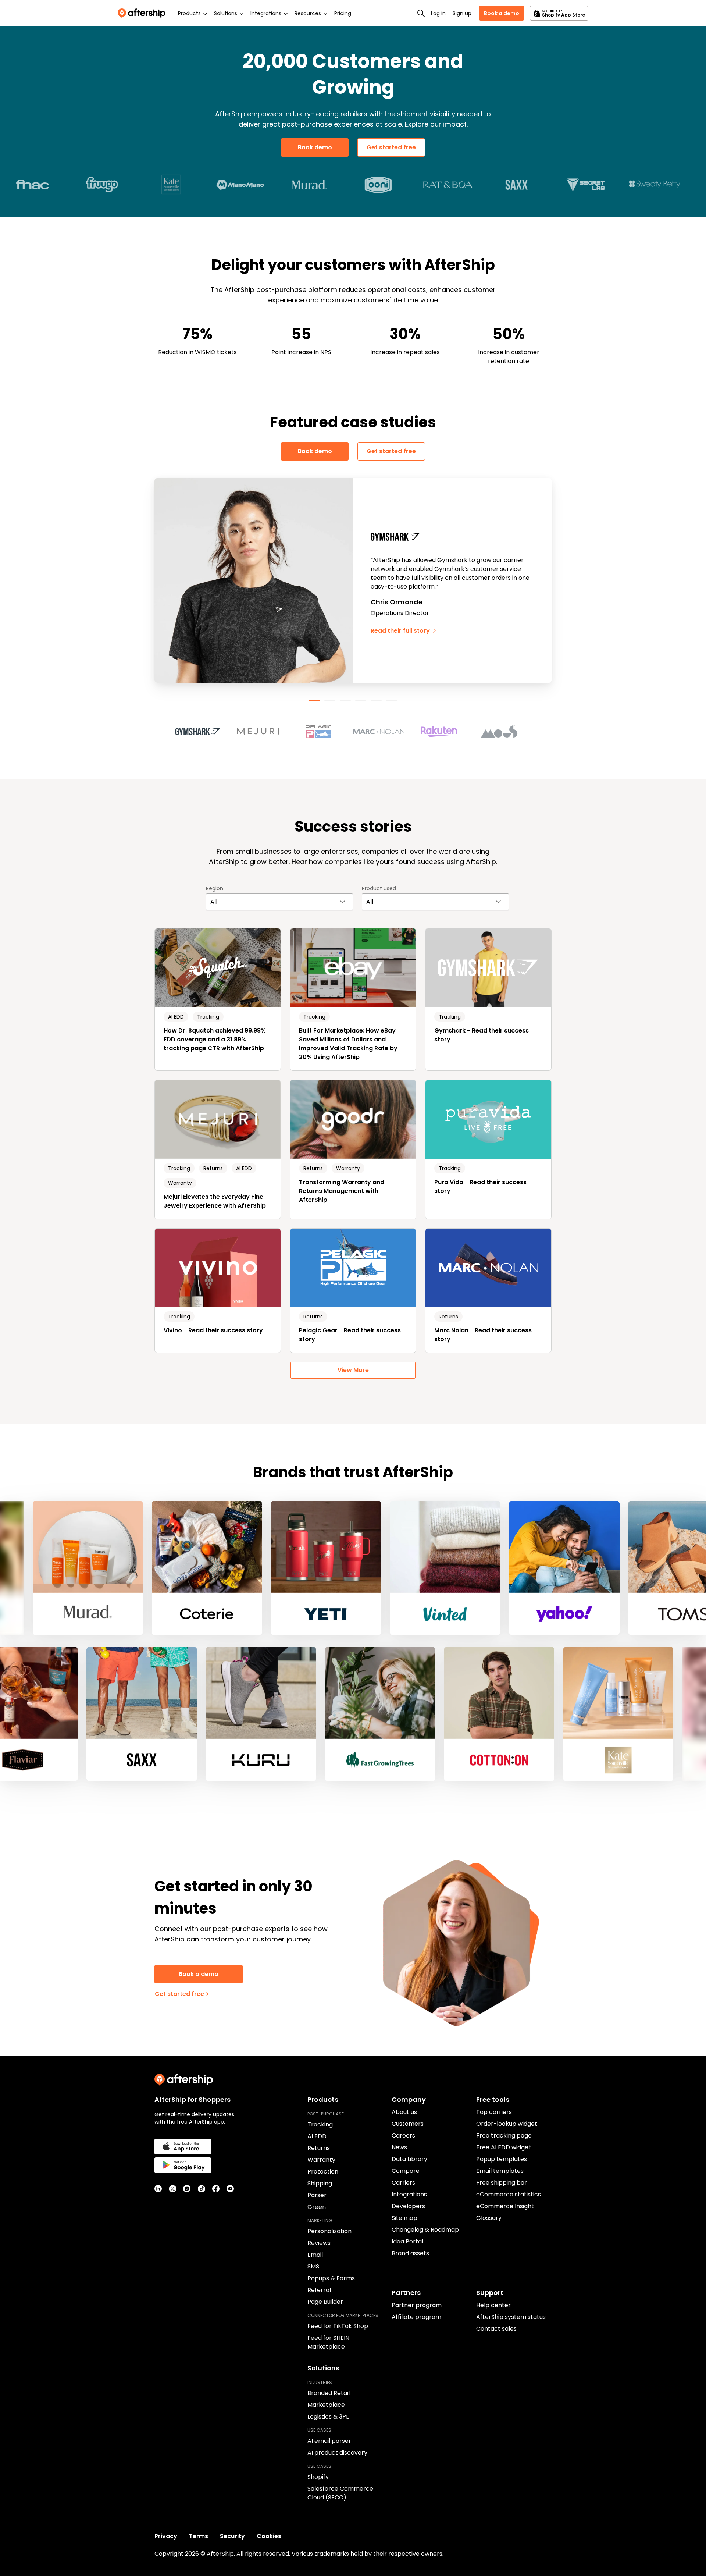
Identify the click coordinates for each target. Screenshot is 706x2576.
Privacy (166, 2536)
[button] (202, 732)
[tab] (314, 700)
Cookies (269, 2536)
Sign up (462, 13)
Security (232, 2536)
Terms (199, 2536)
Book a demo (502, 13)
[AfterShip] (143, 13)
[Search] (421, 13)
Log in (438, 13)
